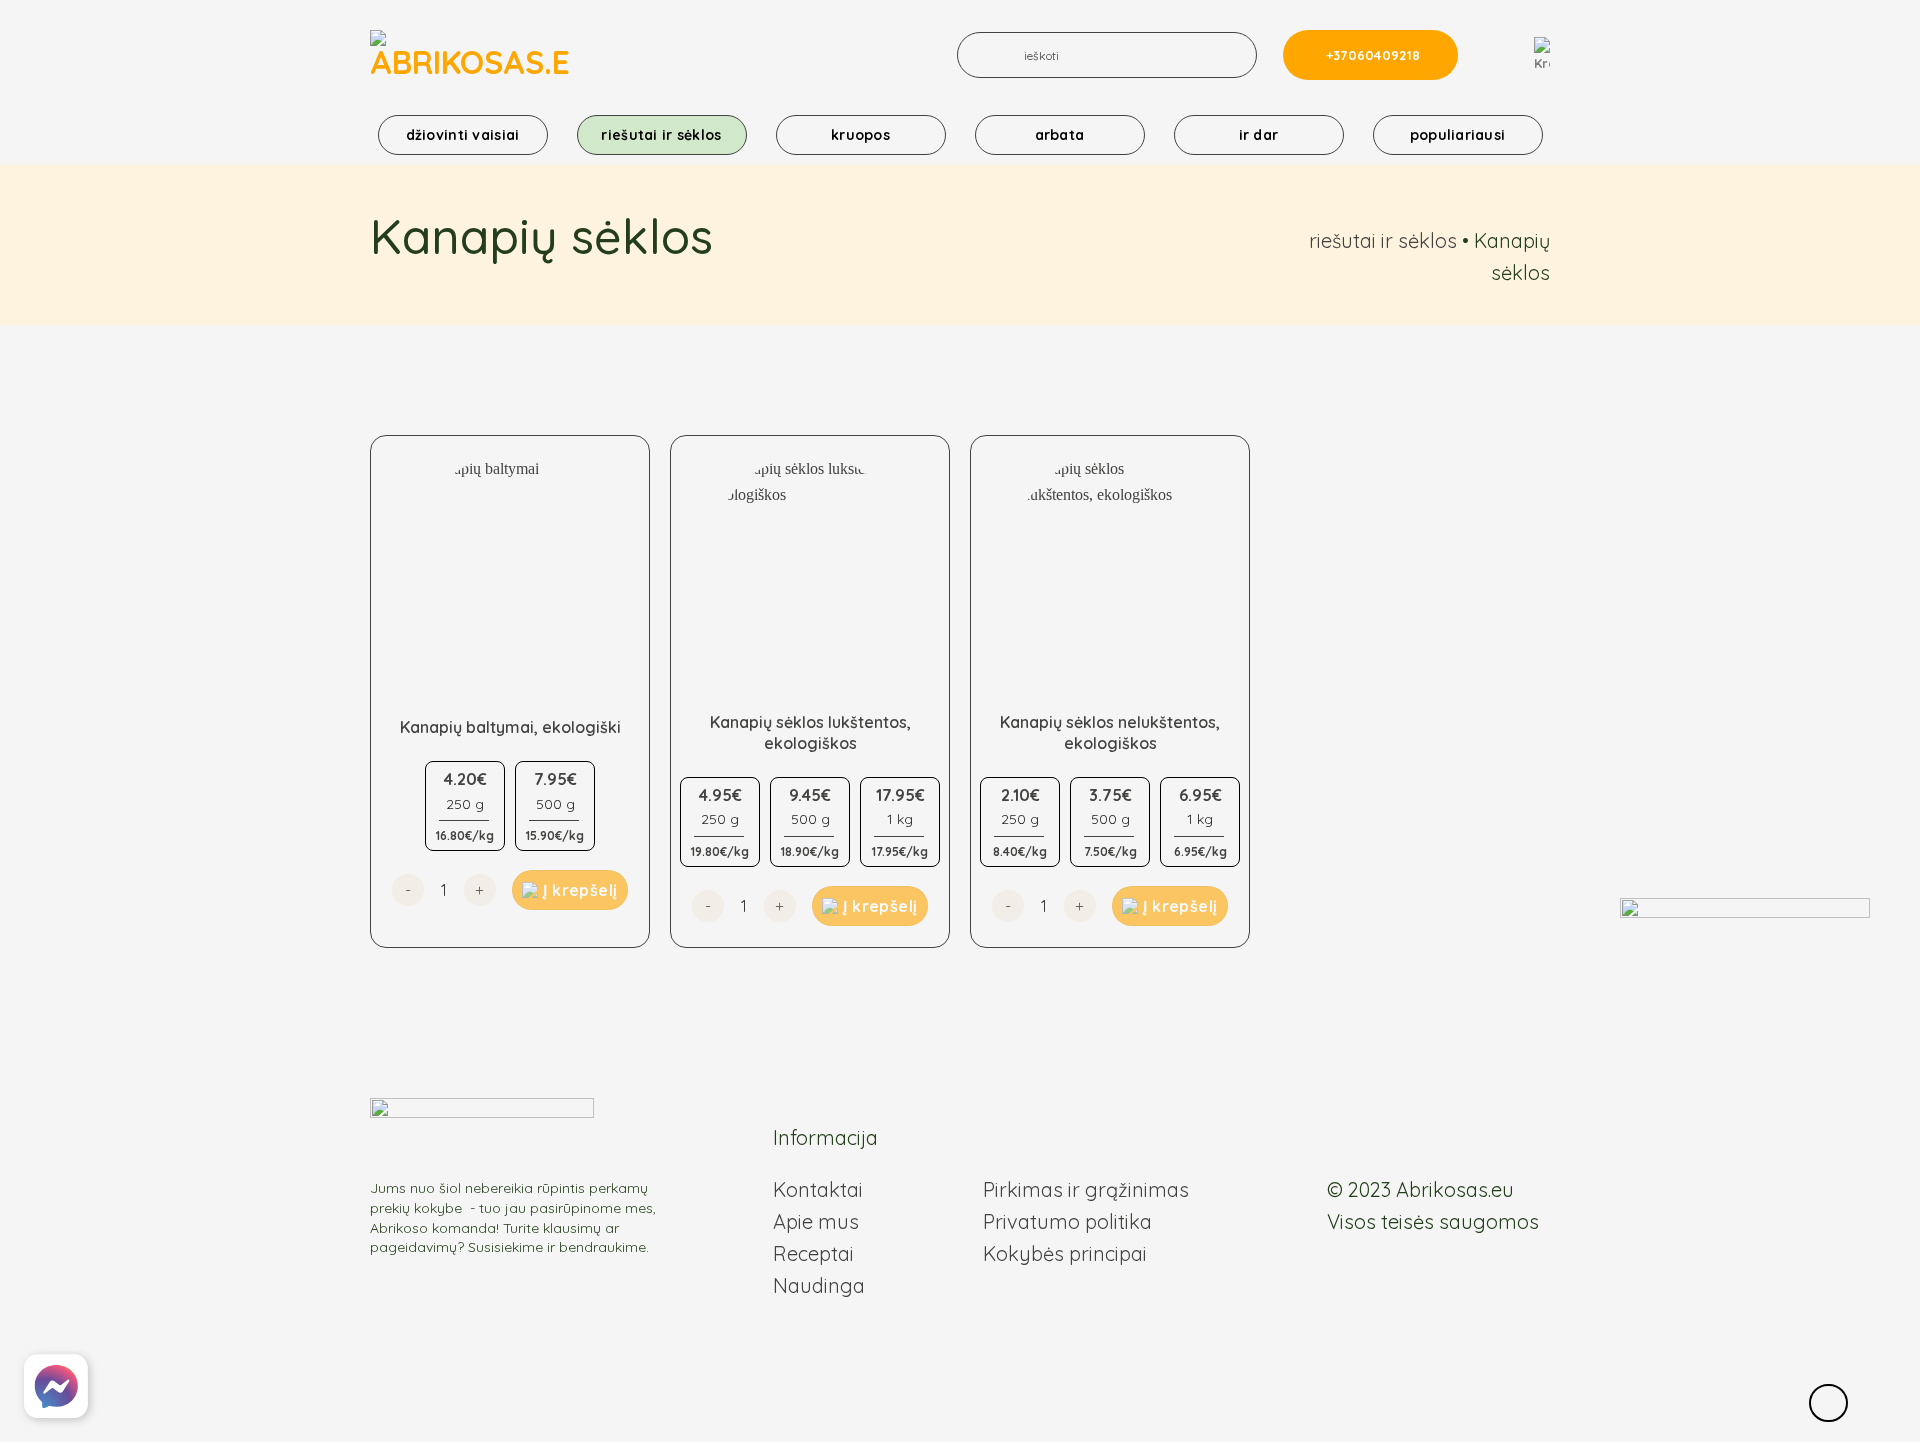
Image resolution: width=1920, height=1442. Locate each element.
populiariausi (1458, 135)
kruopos (860, 135)
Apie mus (816, 1221)
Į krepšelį (580, 890)
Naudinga (819, 1285)
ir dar (1259, 135)
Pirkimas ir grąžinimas (1086, 1189)
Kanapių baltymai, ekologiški (510, 727)
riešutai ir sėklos (661, 135)
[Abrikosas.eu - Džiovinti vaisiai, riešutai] (470, 55)
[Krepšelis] (1542, 55)
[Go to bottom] (1828, 1403)
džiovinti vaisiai (463, 135)
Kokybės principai (1065, 1253)
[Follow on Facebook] (1340, 1141)
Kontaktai (818, 1189)
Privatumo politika (1067, 1221)
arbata (1060, 135)
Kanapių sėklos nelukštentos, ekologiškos (1110, 732)
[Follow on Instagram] (1364, 1141)
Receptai (813, 1253)
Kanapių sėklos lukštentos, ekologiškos (810, 732)
